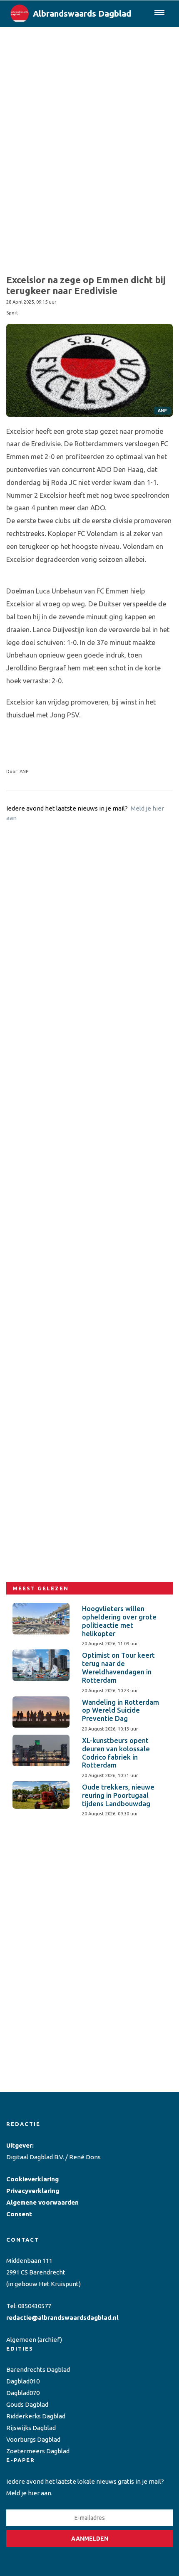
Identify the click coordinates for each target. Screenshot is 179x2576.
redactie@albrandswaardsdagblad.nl (62, 2318)
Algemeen (21, 2340)
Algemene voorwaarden (42, 2202)
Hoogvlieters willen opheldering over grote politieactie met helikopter (119, 1621)
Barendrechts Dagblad (38, 2370)
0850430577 (35, 2306)
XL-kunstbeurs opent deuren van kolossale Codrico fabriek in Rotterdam (116, 1753)
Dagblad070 (23, 2393)
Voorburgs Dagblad (33, 2439)
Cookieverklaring (32, 2179)
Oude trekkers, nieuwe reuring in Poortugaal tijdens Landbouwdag (118, 1795)
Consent (19, 2214)
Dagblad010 (23, 2381)
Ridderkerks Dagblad (36, 2416)
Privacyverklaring (33, 2191)
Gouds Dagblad (27, 2404)
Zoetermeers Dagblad (38, 2451)
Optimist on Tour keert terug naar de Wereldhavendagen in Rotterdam (118, 1667)
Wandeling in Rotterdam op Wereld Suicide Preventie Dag (121, 1711)
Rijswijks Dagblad (31, 2428)
